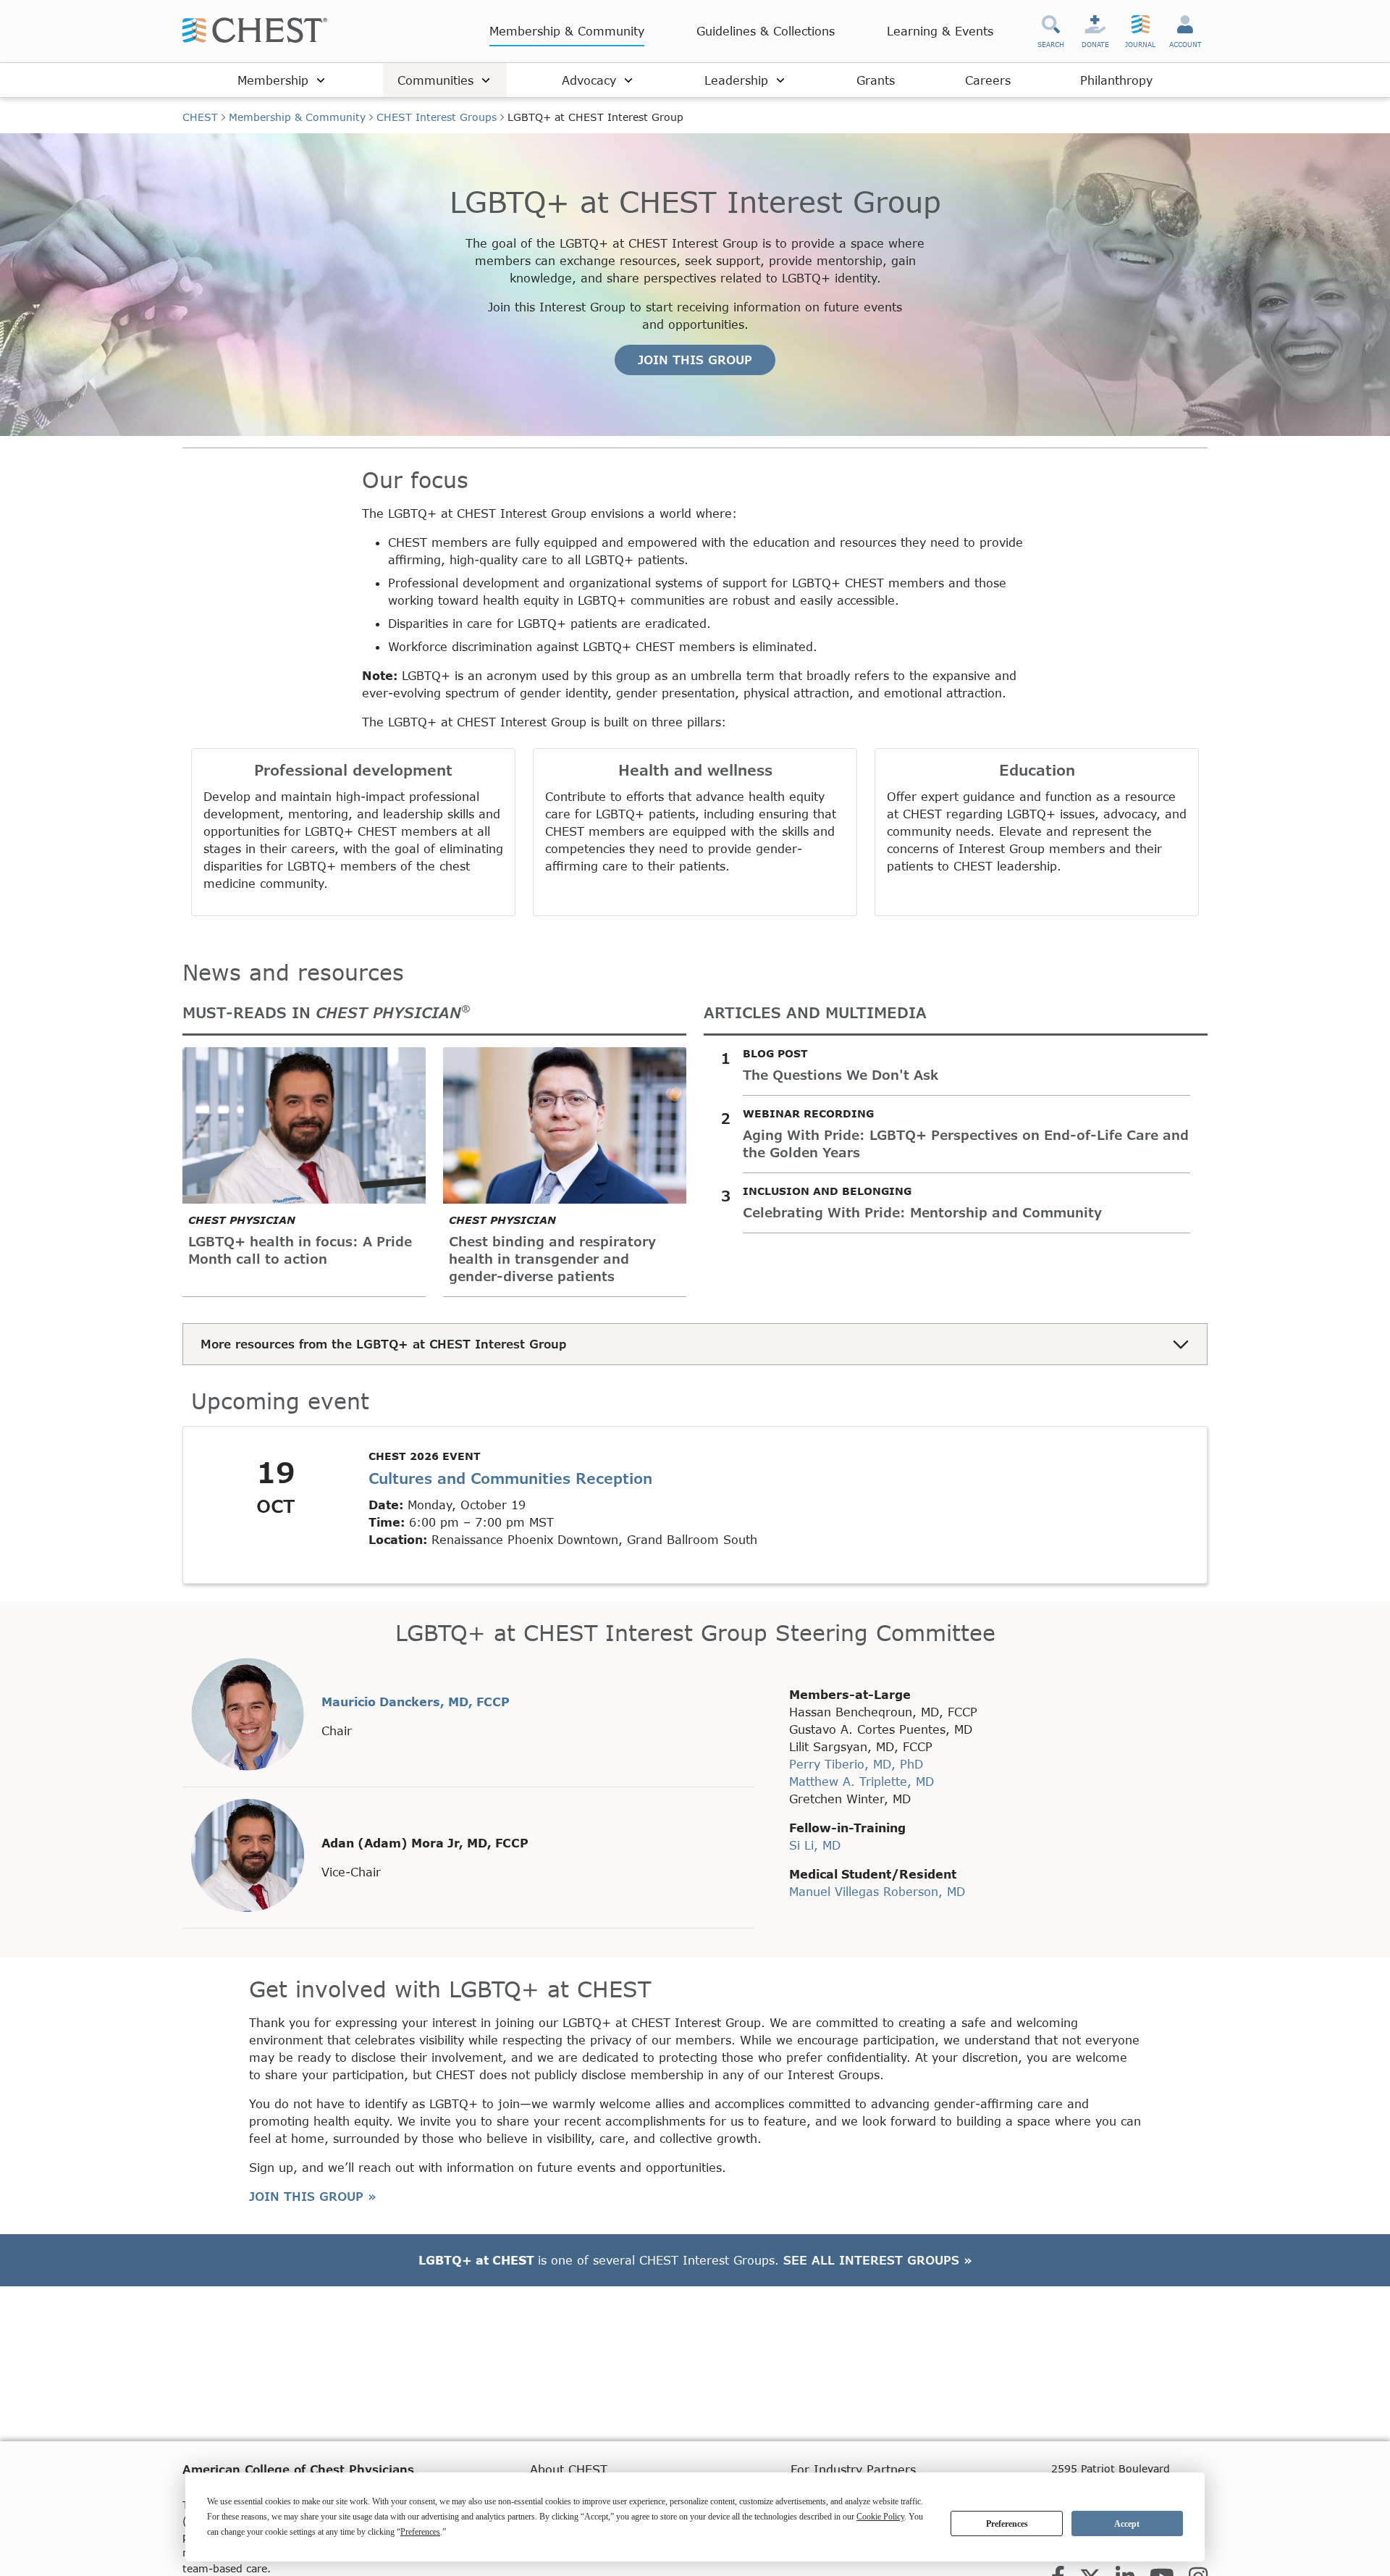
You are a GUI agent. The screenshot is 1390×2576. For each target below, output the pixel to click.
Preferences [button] (420, 2532)
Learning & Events (940, 31)
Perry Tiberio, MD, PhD (856, 1764)
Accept (1127, 2524)
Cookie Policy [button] (880, 2517)
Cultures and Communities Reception (510, 1478)
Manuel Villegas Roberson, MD (877, 1891)
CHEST (200, 117)
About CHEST (569, 2469)
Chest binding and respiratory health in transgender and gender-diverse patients (552, 1259)
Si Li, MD (815, 1845)
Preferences (1007, 2524)
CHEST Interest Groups (437, 117)
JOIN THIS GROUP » (313, 2196)
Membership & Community (567, 31)
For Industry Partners (853, 2469)
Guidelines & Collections (766, 31)
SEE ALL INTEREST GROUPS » (878, 2260)
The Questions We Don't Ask (841, 1075)
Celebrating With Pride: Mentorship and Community (922, 1212)
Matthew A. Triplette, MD (862, 1781)
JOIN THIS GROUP (695, 360)
